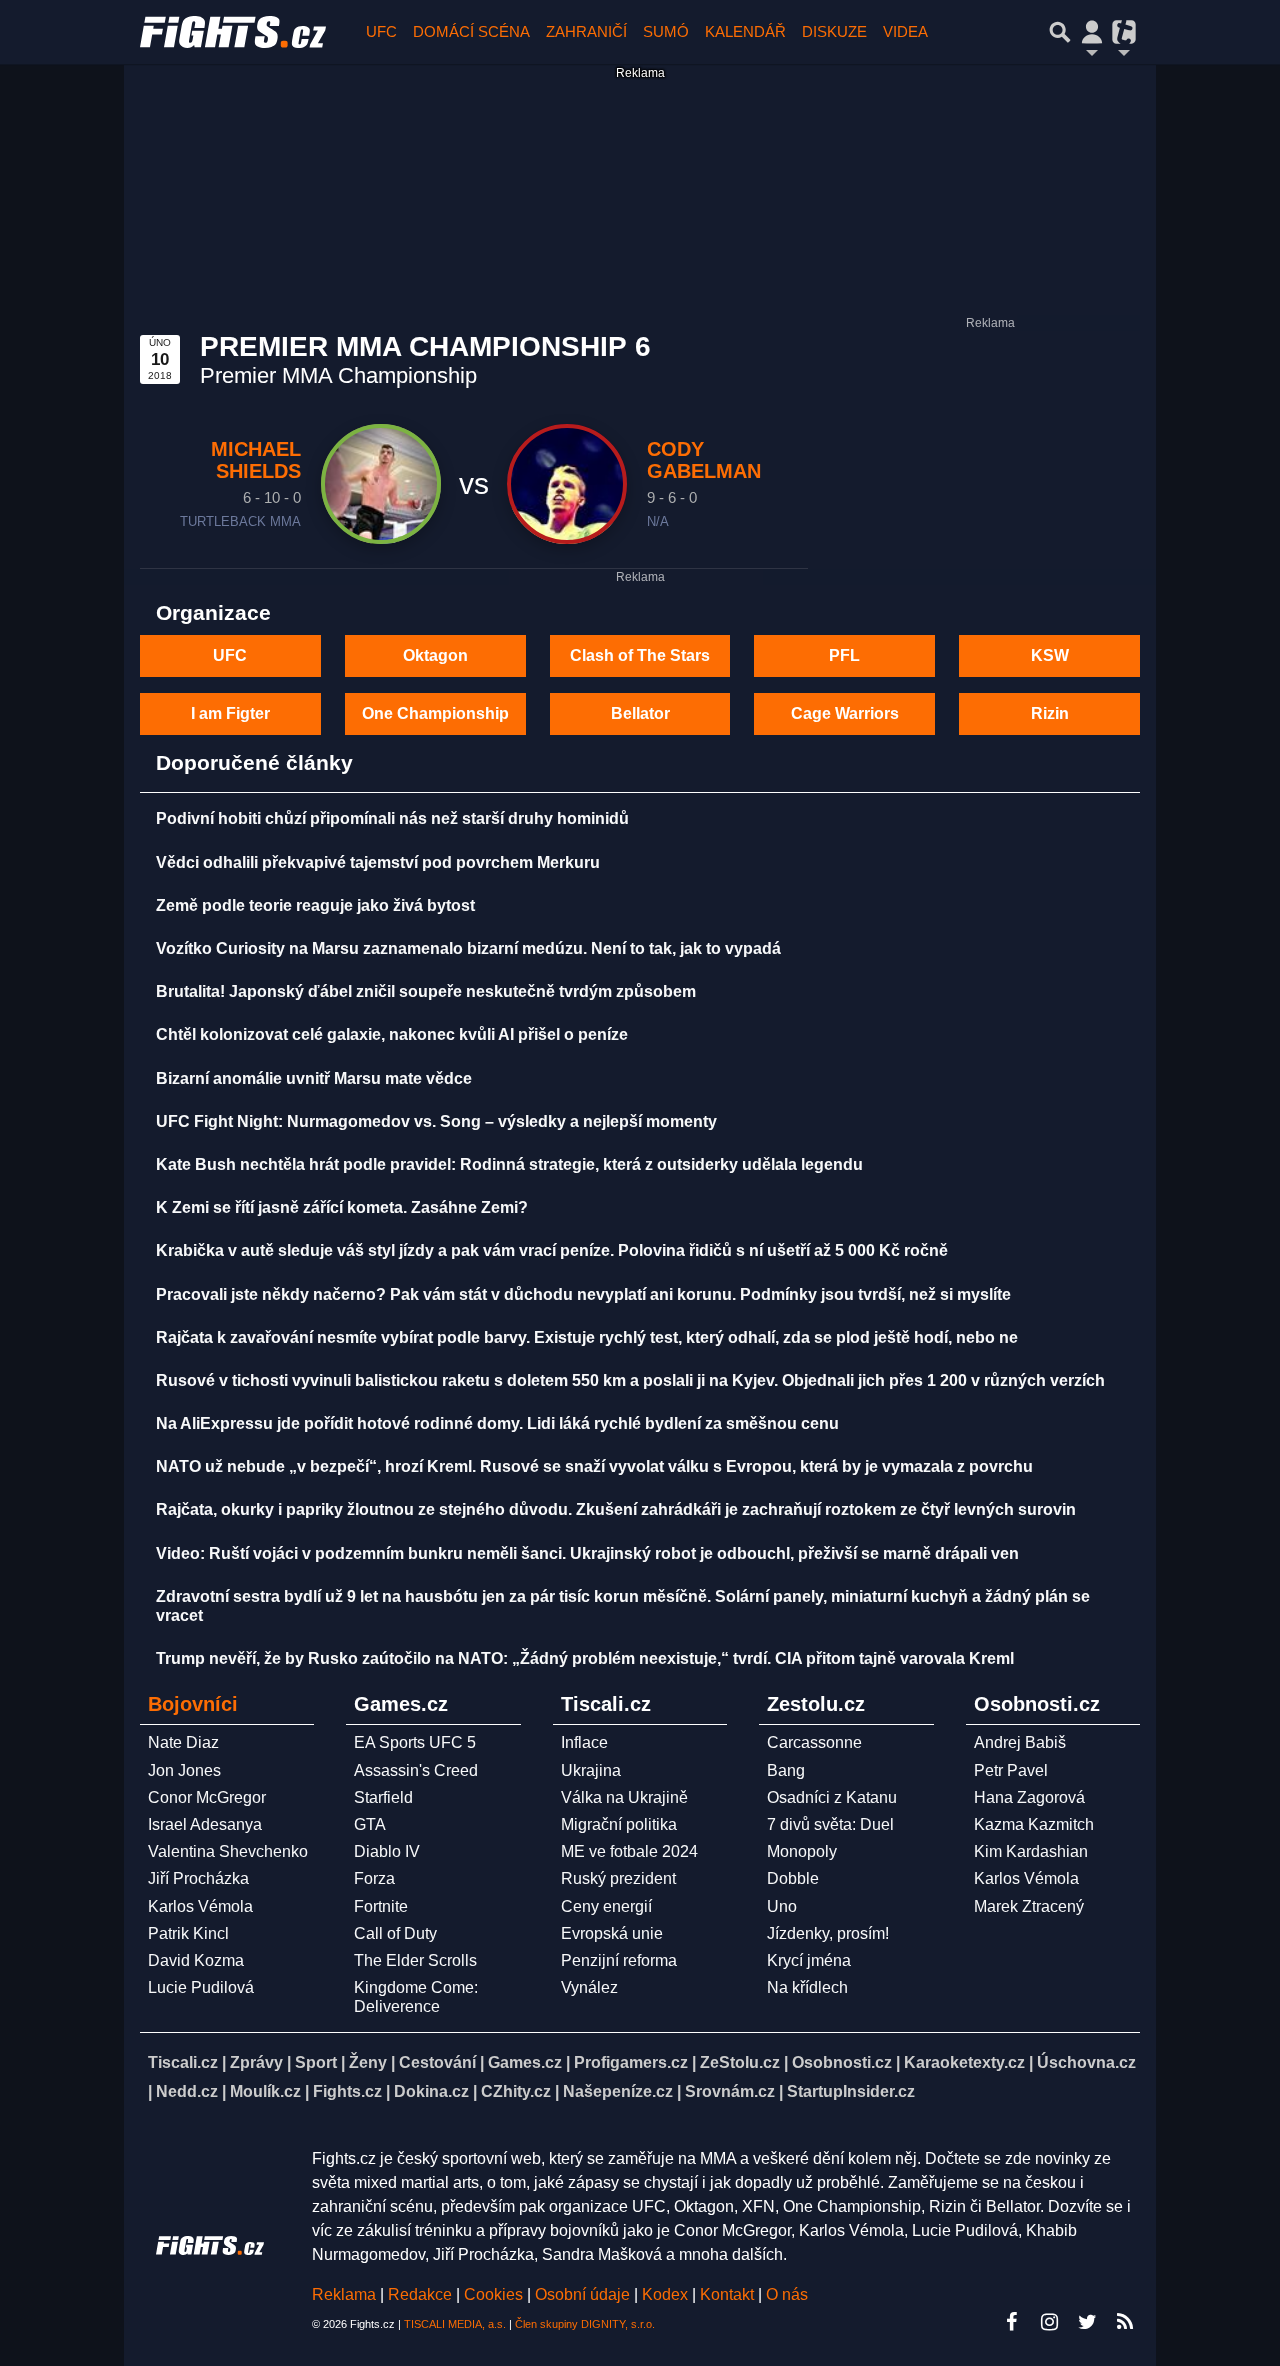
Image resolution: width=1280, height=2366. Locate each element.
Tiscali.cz (183, 2062)
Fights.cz (347, 2091)
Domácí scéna (471, 31)
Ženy (368, 2062)
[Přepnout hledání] (1060, 32)
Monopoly (802, 1851)
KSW (1050, 655)
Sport (316, 2062)
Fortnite (381, 1906)
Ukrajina (591, 1770)
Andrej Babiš (1020, 1742)
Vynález (589, 1987)
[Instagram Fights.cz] (1049, 2322)
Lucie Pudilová (201, 1987)
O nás (787, 2294)
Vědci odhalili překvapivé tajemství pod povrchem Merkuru (378, 862)
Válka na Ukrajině (624, 1797)
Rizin (1050, 713)
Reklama (344, 2294)
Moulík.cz (265, 2091)
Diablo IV (387, 1851)
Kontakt (729, 2294)
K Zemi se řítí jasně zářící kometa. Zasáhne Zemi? (342, 1207)
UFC (381, 31)
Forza (374, 1878)
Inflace (584, 1742)
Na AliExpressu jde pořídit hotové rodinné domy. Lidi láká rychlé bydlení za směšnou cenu (497, 1423)
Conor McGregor (207, 1797)
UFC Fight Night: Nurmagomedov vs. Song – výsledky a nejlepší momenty (436, 1121)
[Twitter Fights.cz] (1087, 2322)
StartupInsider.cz (851, 2091)
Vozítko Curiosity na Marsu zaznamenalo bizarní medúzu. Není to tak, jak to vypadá (468, 948)
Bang (786, 1770)
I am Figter (230, 713)
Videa (905, 31)
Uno (782, 1906)
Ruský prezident (618, 1878)
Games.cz (525, 2062)
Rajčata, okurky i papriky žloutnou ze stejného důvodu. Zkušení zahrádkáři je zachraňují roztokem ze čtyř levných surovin (616, 1509)
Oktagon (435, 655)
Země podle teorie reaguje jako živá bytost (315, 905)
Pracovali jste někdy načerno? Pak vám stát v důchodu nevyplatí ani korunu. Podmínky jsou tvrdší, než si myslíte (583, 1294)
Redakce (420, 2294)
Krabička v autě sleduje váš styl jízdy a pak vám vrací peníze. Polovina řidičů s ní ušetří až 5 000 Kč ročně (552, 1250)
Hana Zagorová (1029, 1797)
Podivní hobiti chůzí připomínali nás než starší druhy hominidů (392, 818)
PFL (844, 655)
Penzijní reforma (619, 1960)
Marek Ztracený (1029, 1906)
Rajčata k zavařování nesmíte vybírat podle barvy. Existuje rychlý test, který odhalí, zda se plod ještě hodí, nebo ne (587, 1337)
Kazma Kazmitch (1034, 1824)
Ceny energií (606, 1906)
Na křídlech (807, 1987)
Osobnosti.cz (842, 2062)
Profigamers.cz (631, 2062)
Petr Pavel (1011, 1770)
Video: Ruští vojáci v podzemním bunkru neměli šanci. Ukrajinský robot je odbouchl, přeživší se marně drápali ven (587, 1553)
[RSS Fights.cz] (1125, 2322)
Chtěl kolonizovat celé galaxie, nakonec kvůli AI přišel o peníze (392, 1034)
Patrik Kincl (188, 1933)
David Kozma (196, 1960)
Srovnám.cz (730, 2091)
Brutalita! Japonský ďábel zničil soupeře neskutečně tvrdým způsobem (426, 991)
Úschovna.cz (1086, 2062)
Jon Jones (184, 1770)
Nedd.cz (187, 2091)
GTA (370, 1824)
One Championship (435, 713)
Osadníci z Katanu (832, 1797)
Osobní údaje (582, 2294)
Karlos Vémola (200, 1906)
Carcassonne (814, 1742)
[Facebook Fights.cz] (1011, 2322)
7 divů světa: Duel (830, 1824)
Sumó (666, 31)
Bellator (640, 713)
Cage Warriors (845, 713)
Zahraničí (586, 31)
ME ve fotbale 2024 (629, 1851)
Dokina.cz (431, 2091)
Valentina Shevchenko (228, 1851)
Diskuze (834, 31)
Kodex (667, 2294)
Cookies (493, 2294)
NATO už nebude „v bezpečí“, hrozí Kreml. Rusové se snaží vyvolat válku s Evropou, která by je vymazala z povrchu (594, 1466)
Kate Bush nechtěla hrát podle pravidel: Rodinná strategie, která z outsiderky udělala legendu (509, 1164)
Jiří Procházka (198, 1878)
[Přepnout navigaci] (1092, 32)
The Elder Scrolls (415, 1960)
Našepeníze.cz (618, 2091)
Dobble (793, 1878)
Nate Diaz (183, 1742)
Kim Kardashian (1031, 1851)
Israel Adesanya (205, 1824)
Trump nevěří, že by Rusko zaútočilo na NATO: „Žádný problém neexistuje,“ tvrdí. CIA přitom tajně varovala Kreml (585, 1658)
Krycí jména (809, 1960)
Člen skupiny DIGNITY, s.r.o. (585, 2324)
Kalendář (745, 31)
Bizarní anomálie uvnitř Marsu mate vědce (314, 1078)
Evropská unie (612, 1933)
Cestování (437, 2062)
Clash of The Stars (640, 655)
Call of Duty (395, 1933)
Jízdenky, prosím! (828, 1933)
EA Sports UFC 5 (415, 1742)
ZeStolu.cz (740, 2062)
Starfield (383, 1797)
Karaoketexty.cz (964, 2062)
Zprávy (256, 2062)
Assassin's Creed (416, 1770)
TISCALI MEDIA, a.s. (455, 2324)
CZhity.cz (516, 2091)
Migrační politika (619, 1824)
